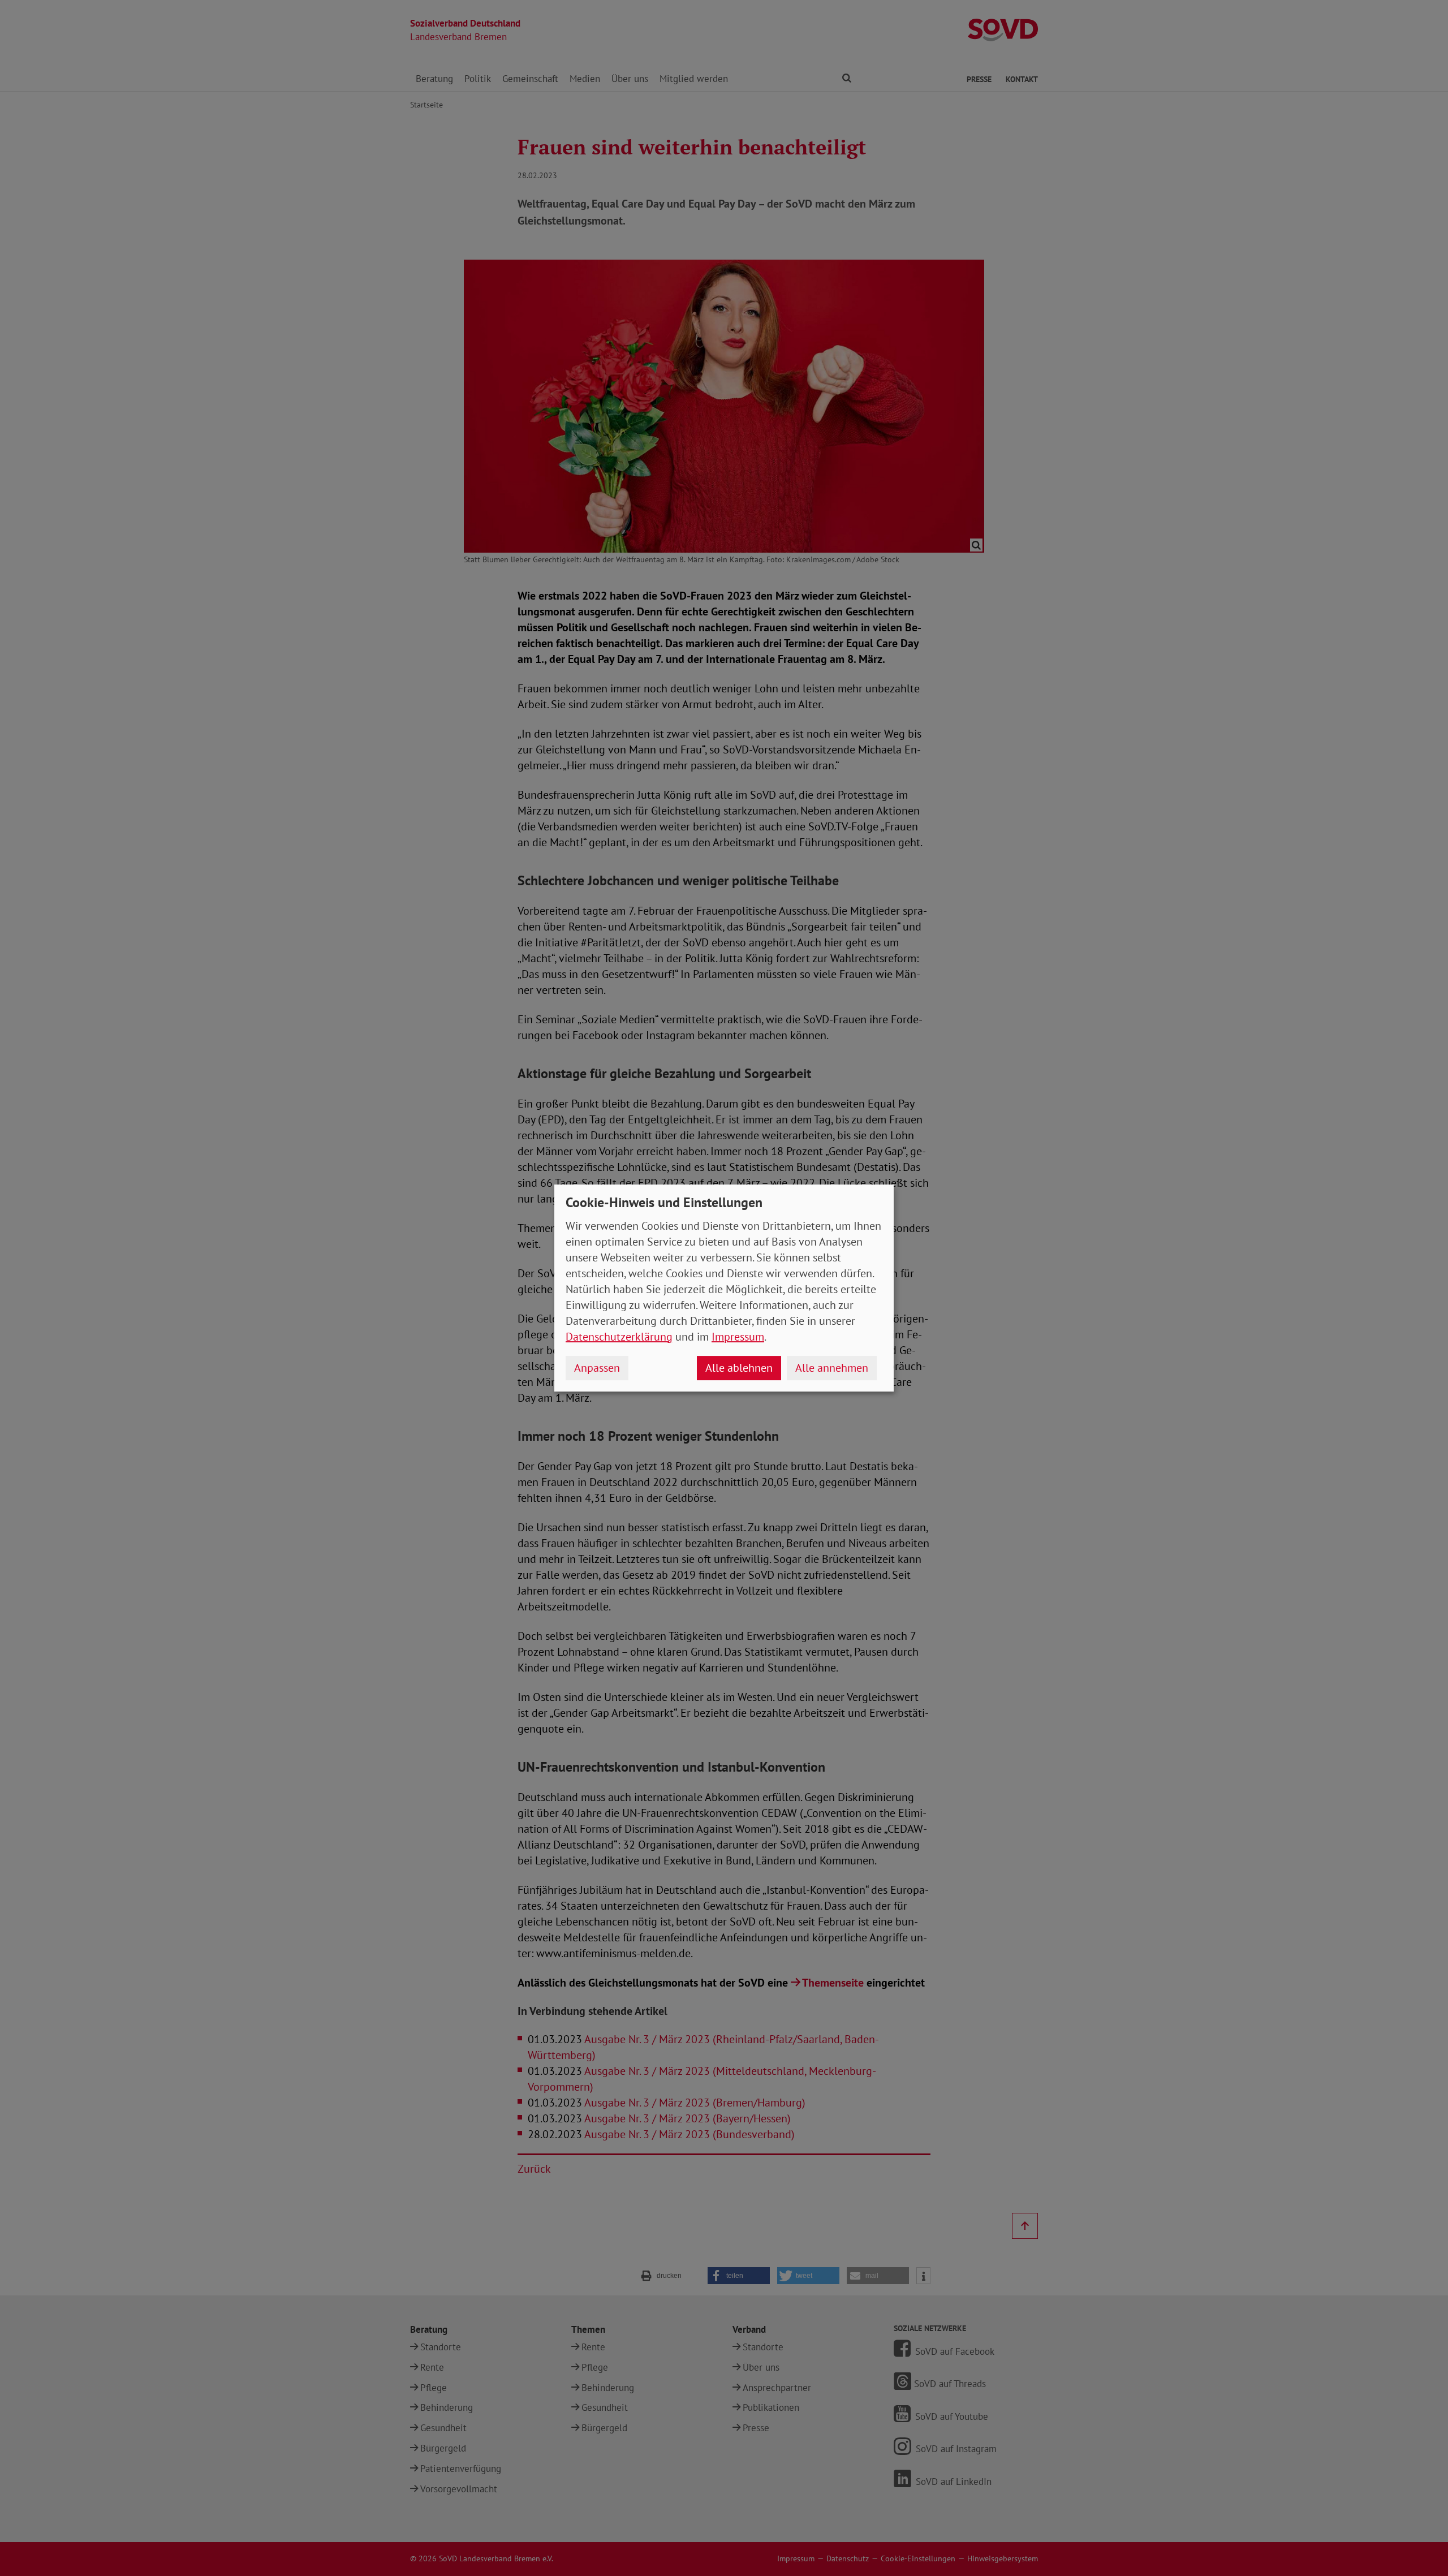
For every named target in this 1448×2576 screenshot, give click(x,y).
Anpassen (597, 1368)
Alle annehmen (832, 1368)
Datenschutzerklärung (619, 1337)
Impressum (738, 1337)
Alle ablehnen (739, 1368)
